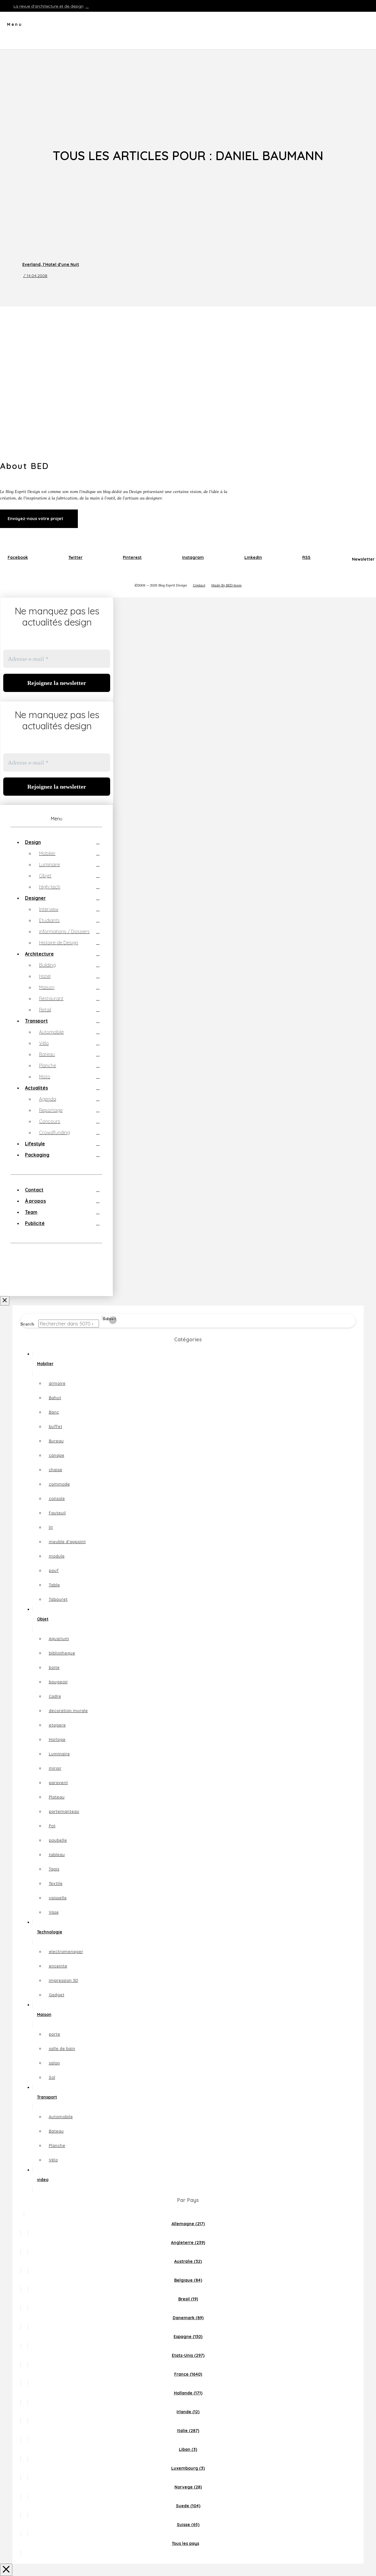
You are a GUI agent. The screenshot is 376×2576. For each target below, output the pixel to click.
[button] (11, 26)
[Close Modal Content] (6, 2570)
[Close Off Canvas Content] (5, 1301)
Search (27, 1324)
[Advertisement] (188, 94)
